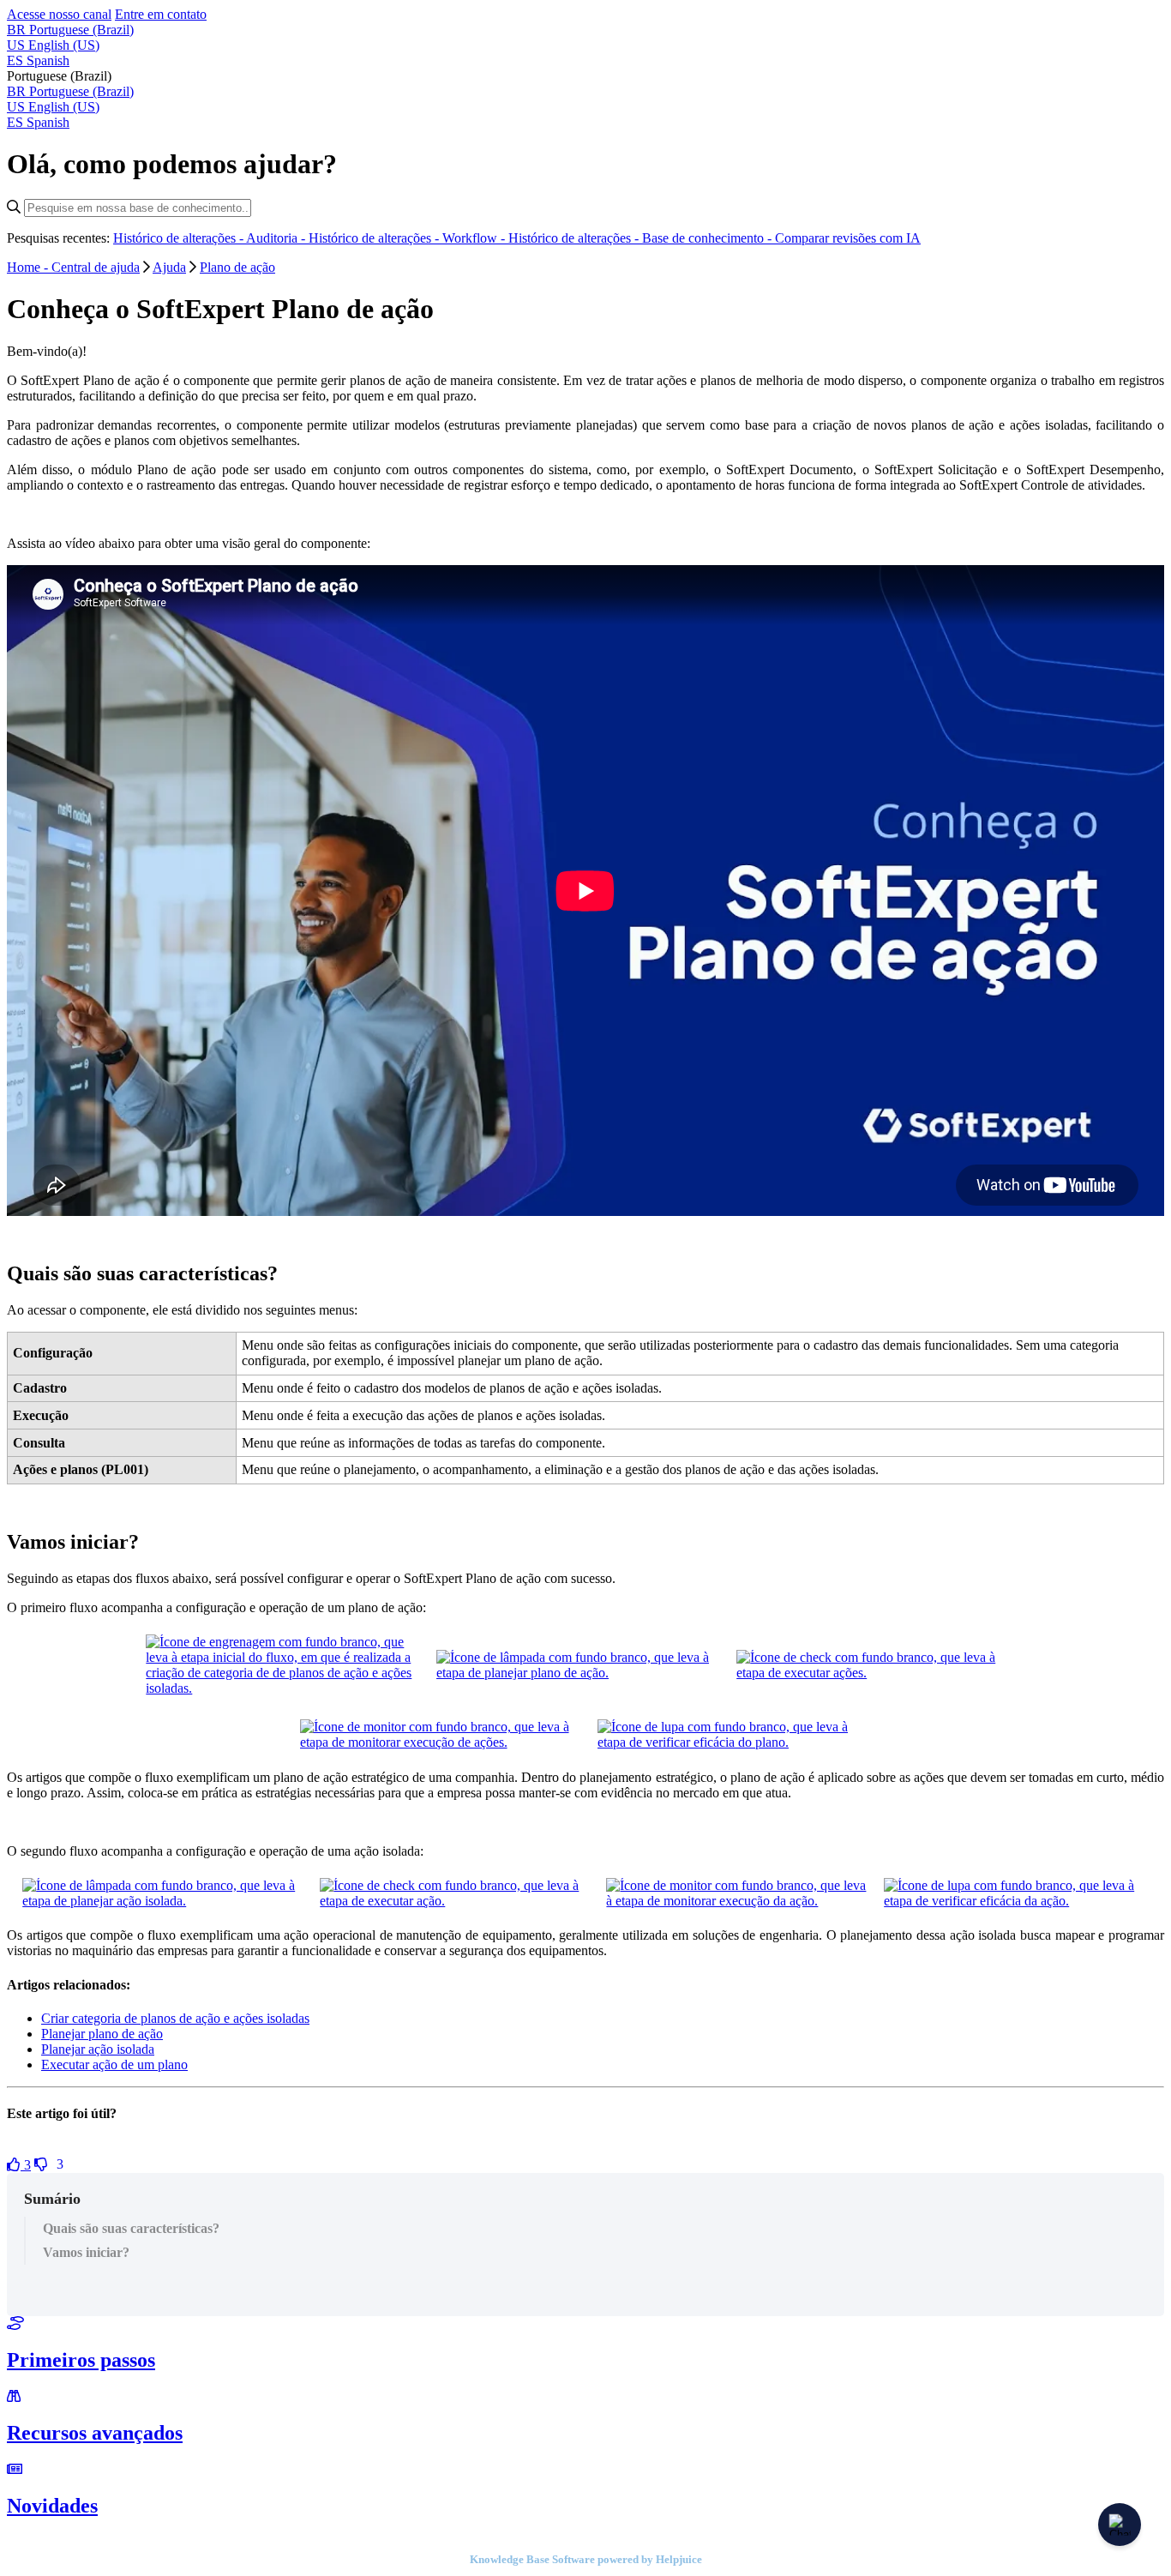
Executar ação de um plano (114, 2064)
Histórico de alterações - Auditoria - (211, 238)
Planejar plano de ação (102, 2034)
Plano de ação (237, 267)
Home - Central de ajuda (73, 267)
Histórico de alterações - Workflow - (408, 238)
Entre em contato (161, 14)
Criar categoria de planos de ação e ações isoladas (175, 2018)
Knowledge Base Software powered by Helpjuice (586, 2559)
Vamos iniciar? (86, 2252)
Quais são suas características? (131, 2228)
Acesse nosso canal (59, 14)
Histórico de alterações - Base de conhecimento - (642, 238)
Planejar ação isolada (98, 2049)
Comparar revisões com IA (848, 238)
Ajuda (169, 267)
